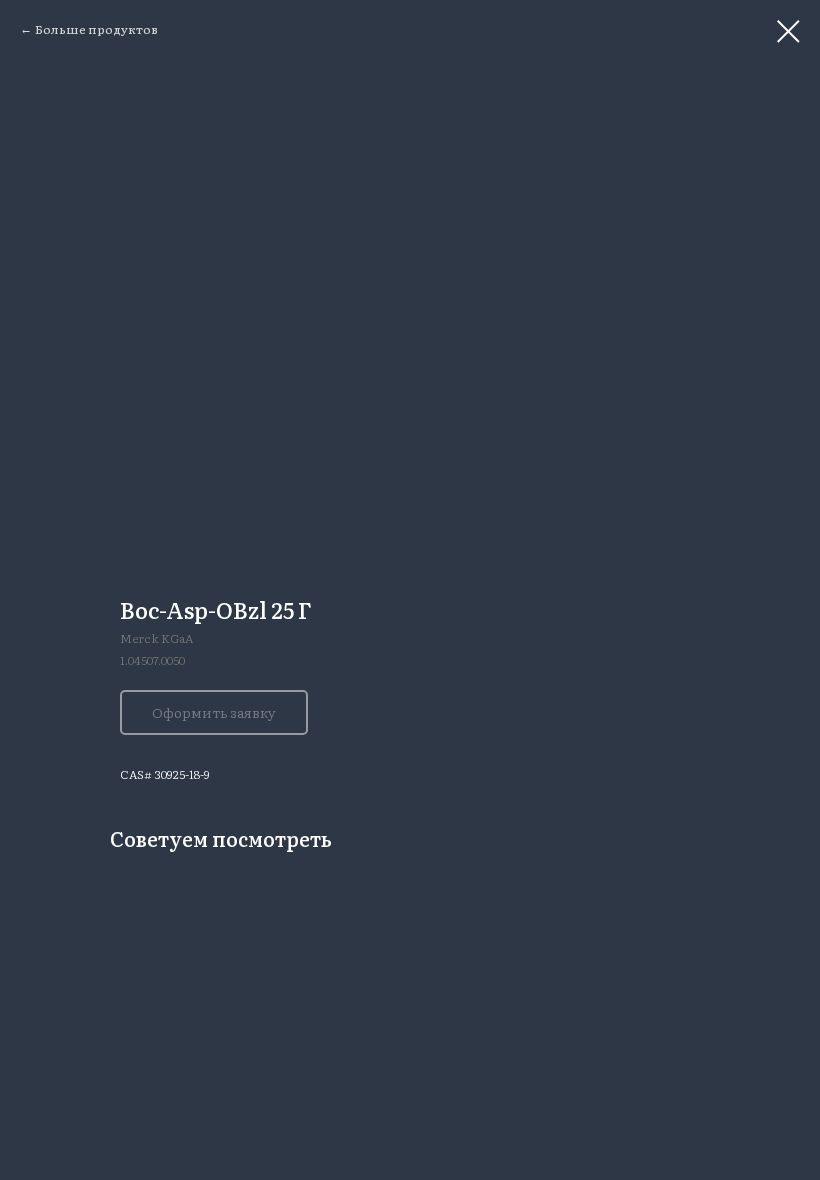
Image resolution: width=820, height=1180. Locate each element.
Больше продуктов (96, 29)
